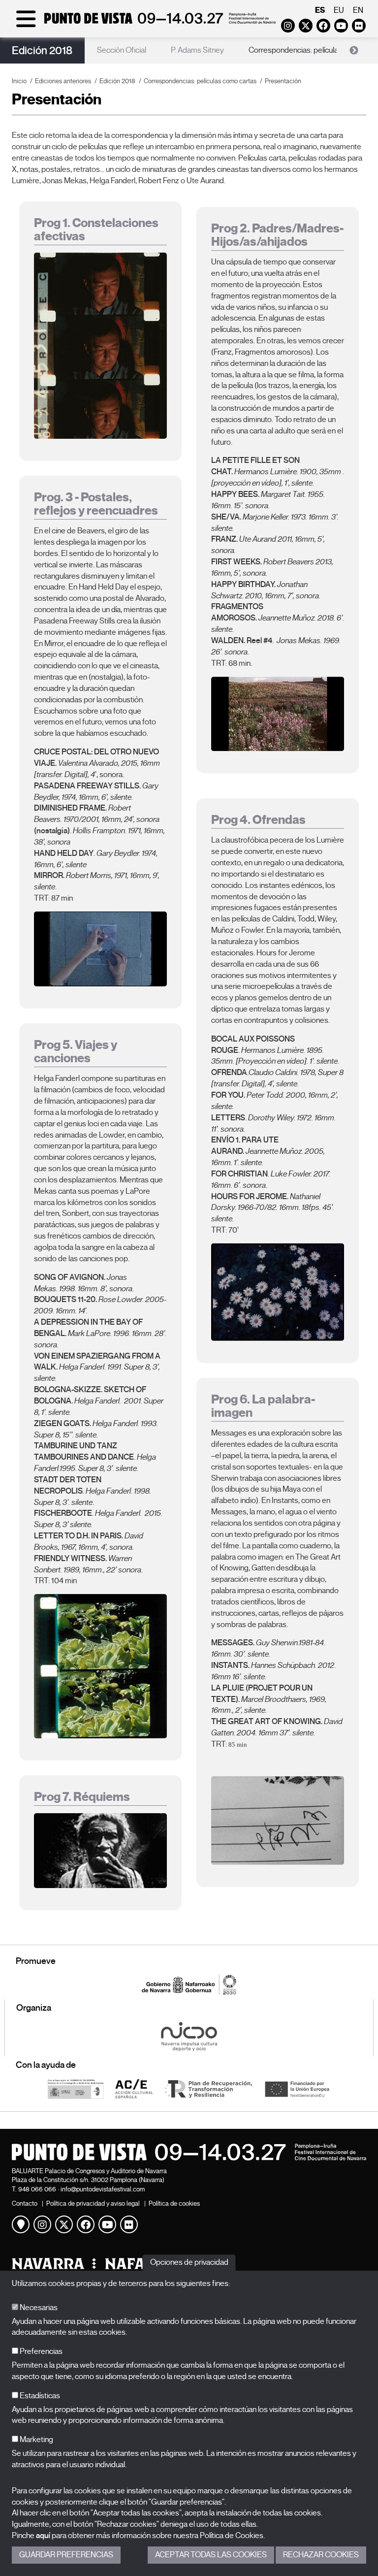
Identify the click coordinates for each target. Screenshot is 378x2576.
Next (354, 51)
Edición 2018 (42, 50)
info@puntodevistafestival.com (103, 2189)
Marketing (36, 2440)
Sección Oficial (122, 50)
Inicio (19, 81)
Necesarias (38, 2308)
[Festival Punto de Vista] (144, 26)
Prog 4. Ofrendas (258, 820)
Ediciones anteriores (63, 81)
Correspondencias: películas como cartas (200, 81)
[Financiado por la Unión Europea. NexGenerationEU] (297, 2088)
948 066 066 (37, 2189)
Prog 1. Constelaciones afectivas (96, 230)
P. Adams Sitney (197, 50)
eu (339, 10)
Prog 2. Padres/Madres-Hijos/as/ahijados (277, 235)
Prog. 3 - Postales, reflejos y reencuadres (96, 504)
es (320, 10)
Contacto (25, 2203)
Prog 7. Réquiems (82, 1797)
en (358, 10)
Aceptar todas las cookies (211, 2555)
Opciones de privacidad (189, 2262)
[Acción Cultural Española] (134, 2088)
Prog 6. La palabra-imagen (263, 1406)
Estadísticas (39, 2396)
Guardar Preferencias (66, 2555)
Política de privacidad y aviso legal (93, 2203)
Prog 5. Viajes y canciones (76, 1052)
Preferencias (40, 2351)
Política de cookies (174, 2203)
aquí (43, 2536)
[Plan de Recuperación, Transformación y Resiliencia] (208, 2088)
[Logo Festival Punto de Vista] (189, 2152)
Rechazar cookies (321, 2555)
